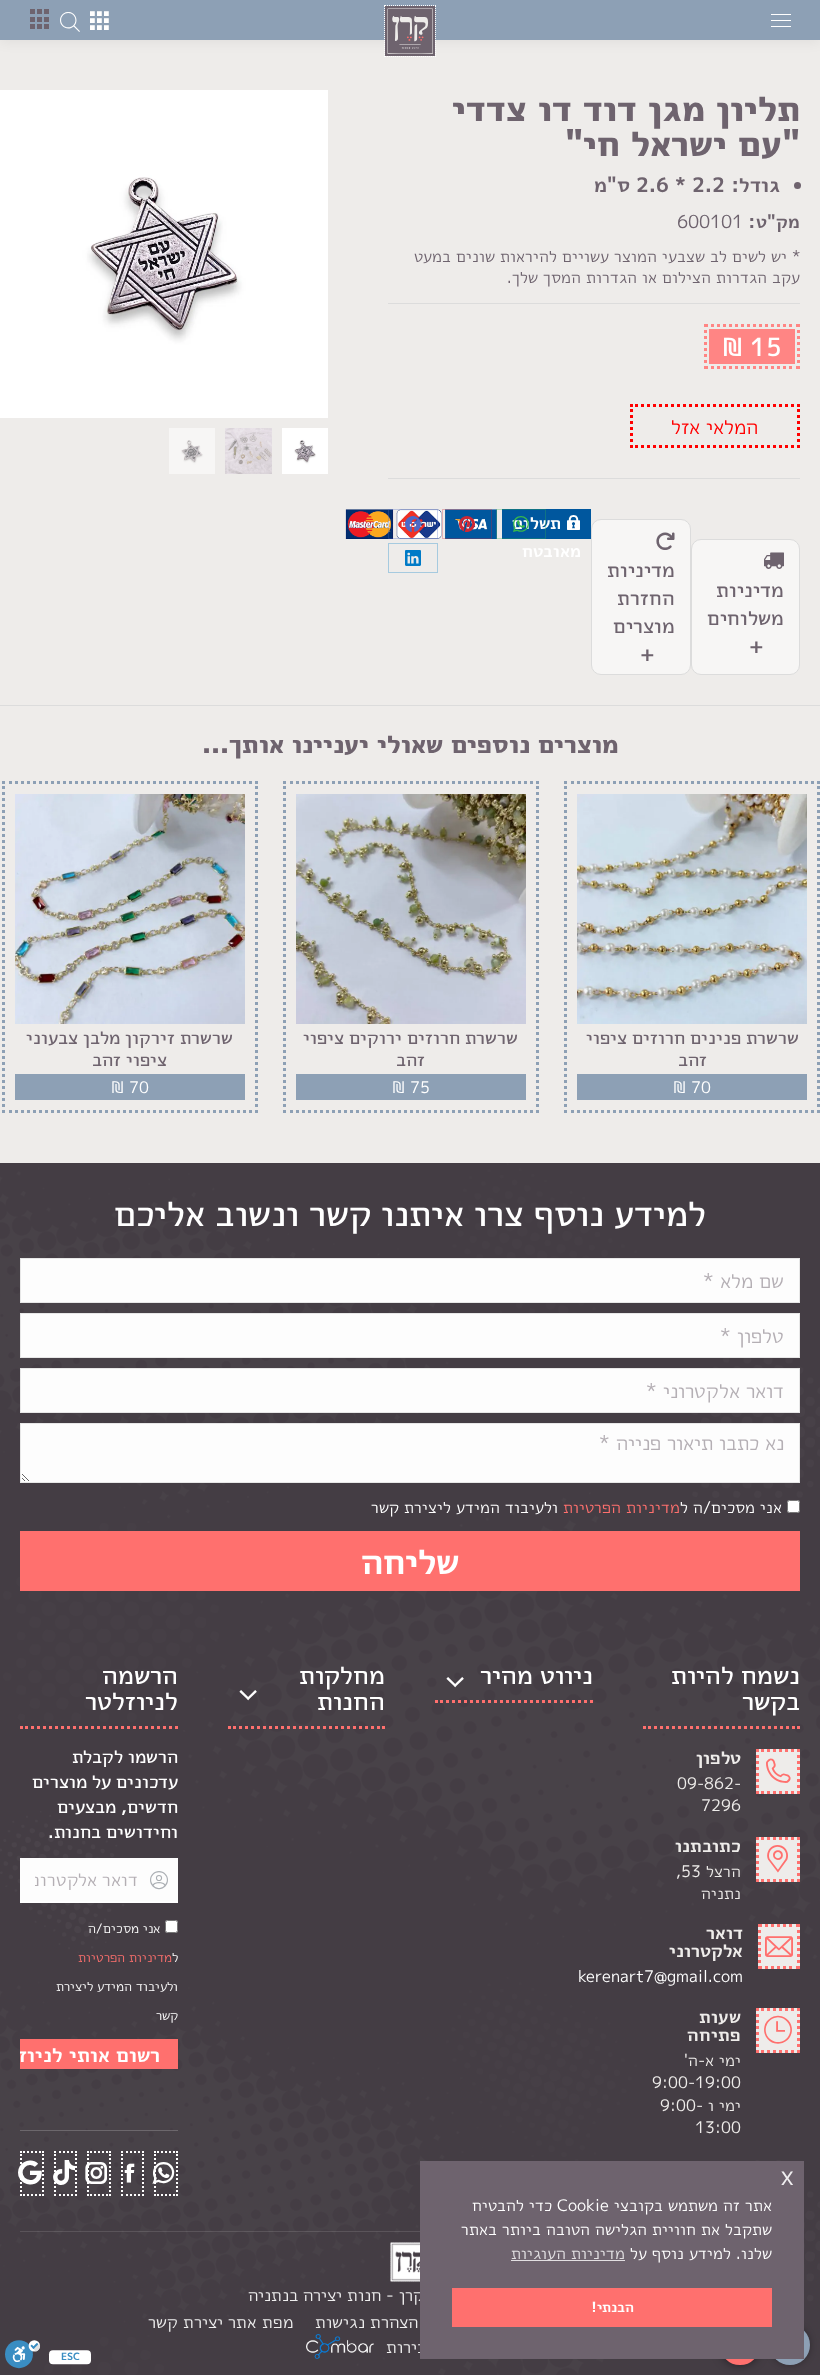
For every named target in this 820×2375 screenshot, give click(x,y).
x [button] (787, 2175)
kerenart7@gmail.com (693, 1976)
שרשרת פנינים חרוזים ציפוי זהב (692, 1048)
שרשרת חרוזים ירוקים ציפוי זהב (410, 1048)
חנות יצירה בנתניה (314, 2294)
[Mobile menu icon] (781, 20)
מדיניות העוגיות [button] (568, 2253)
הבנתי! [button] (612, 2307)
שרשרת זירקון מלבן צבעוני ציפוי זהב (129, 1048)
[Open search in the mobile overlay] (70, 20)
